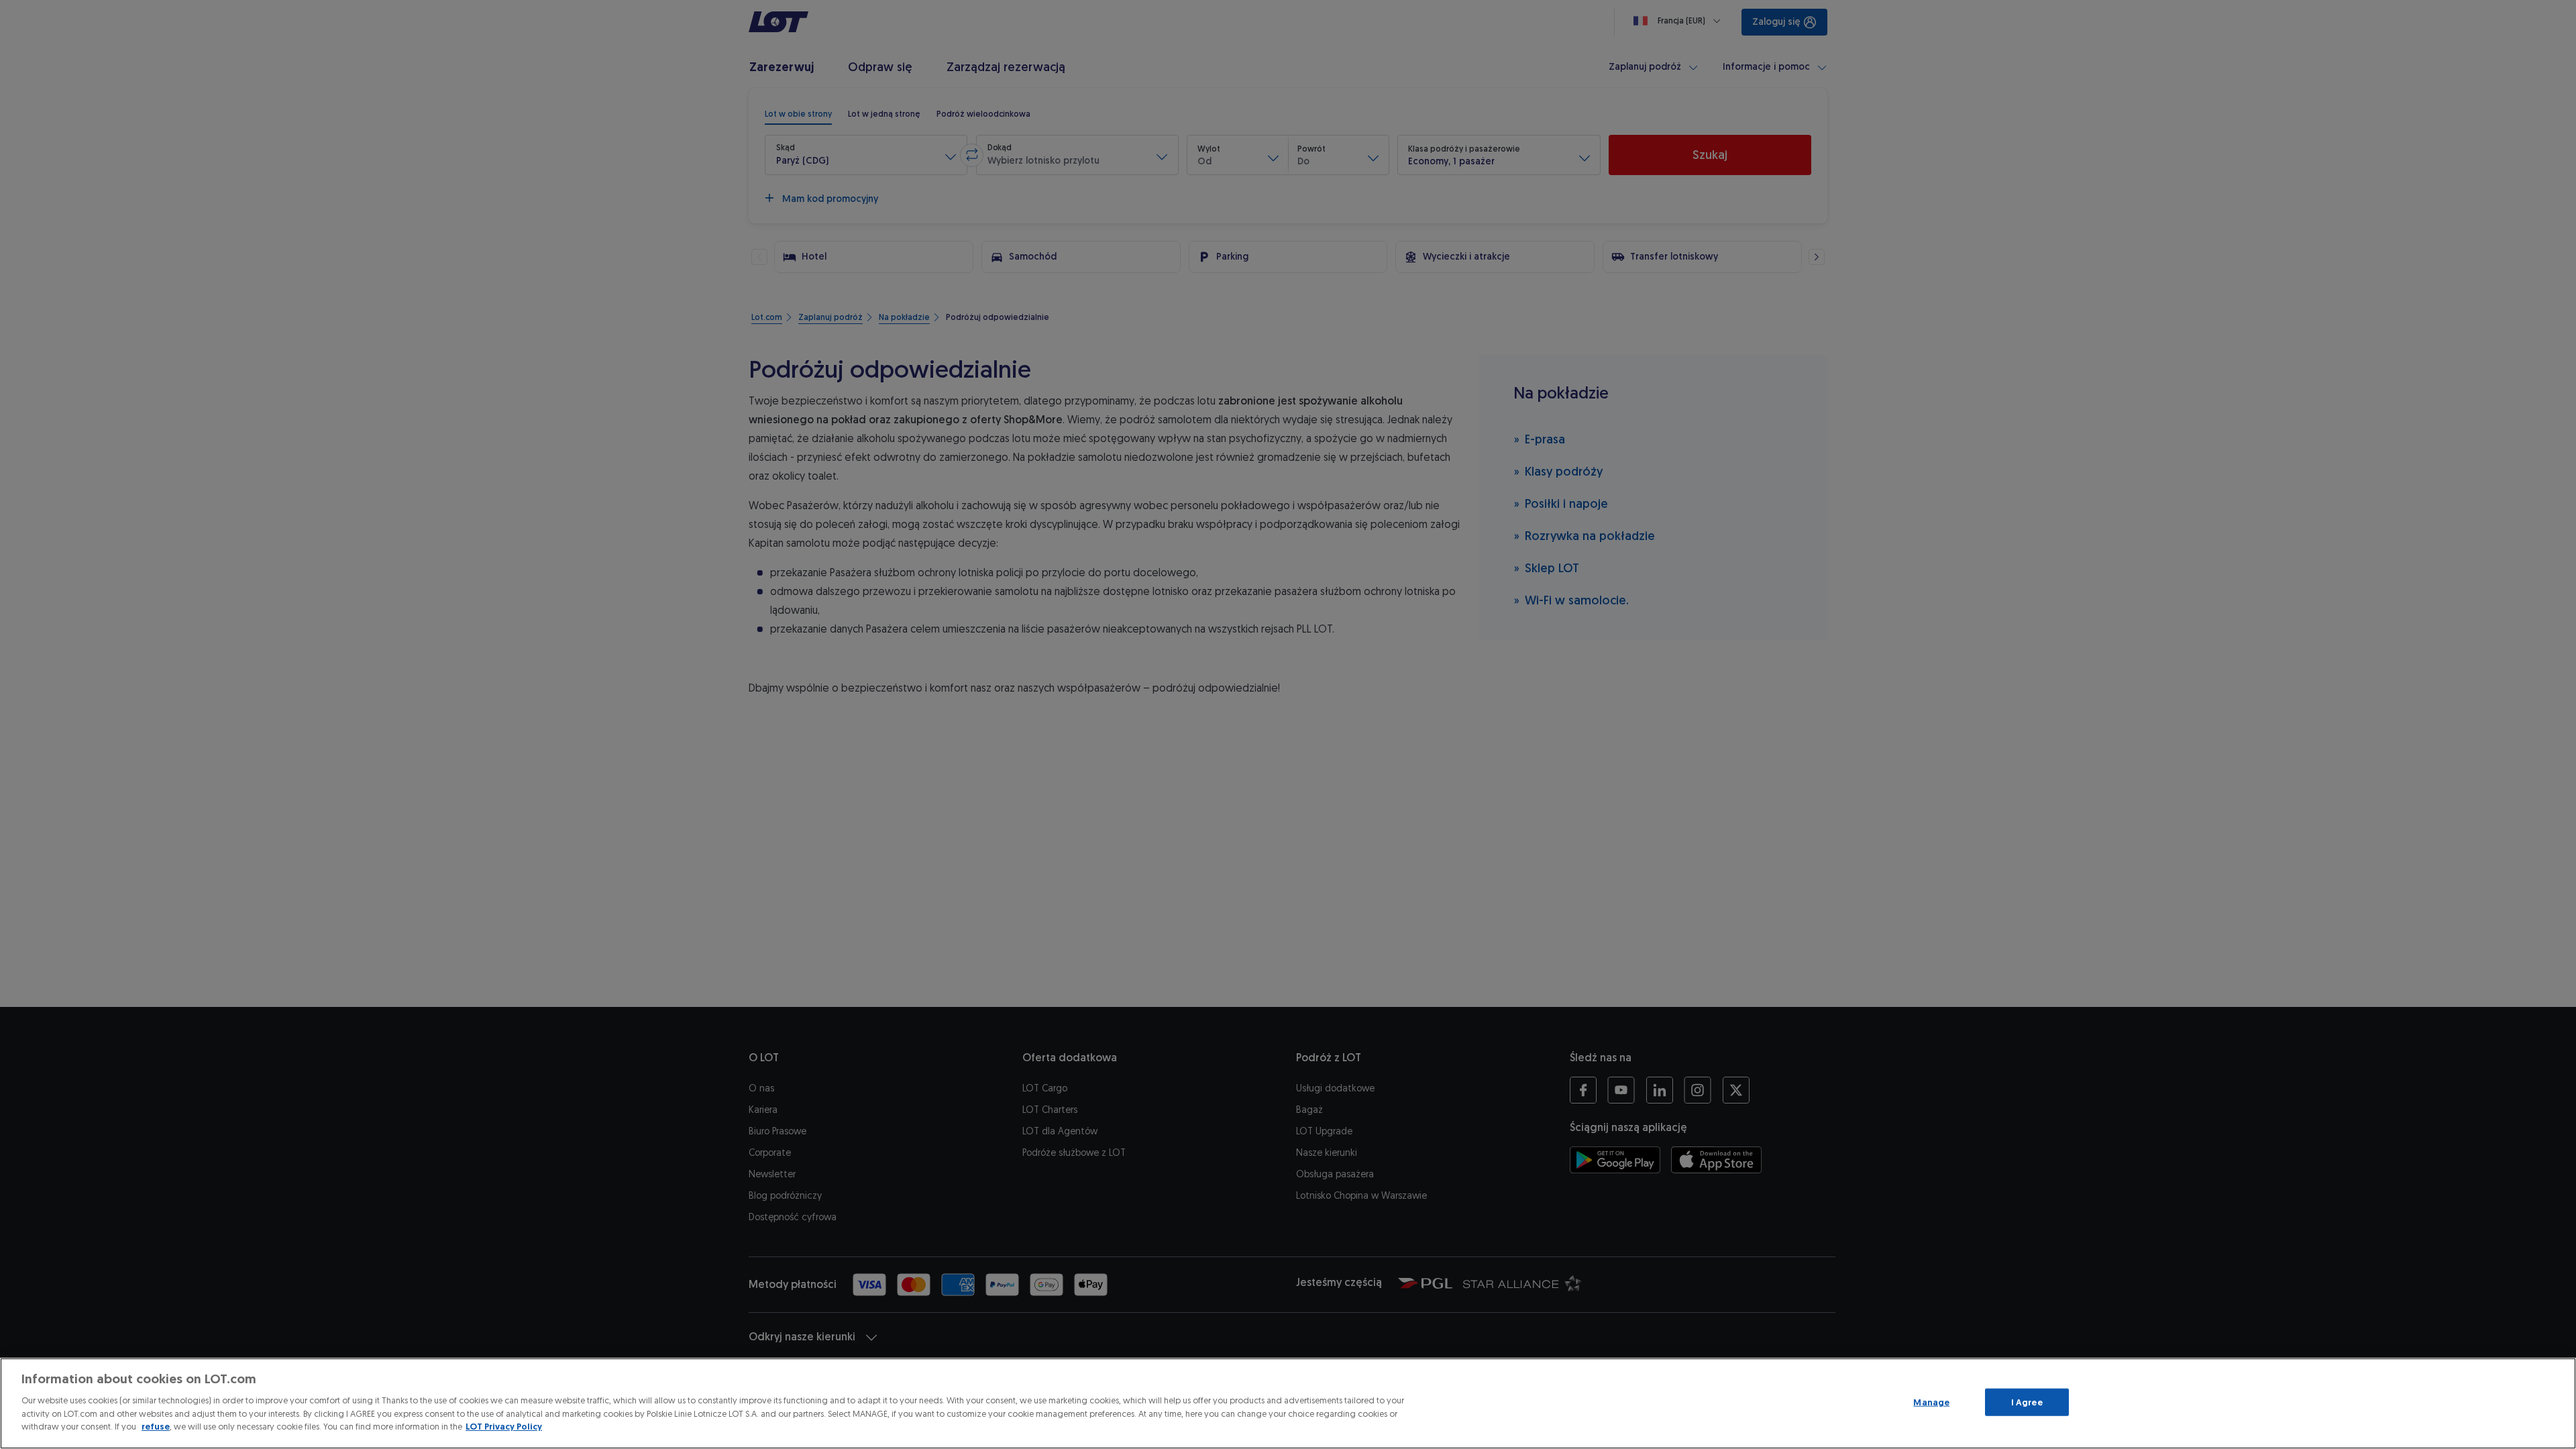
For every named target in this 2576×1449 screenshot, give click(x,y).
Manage (1931, 1402)
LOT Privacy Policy (504, 1427)
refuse (156, 1427)
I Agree (2027, 1402)
